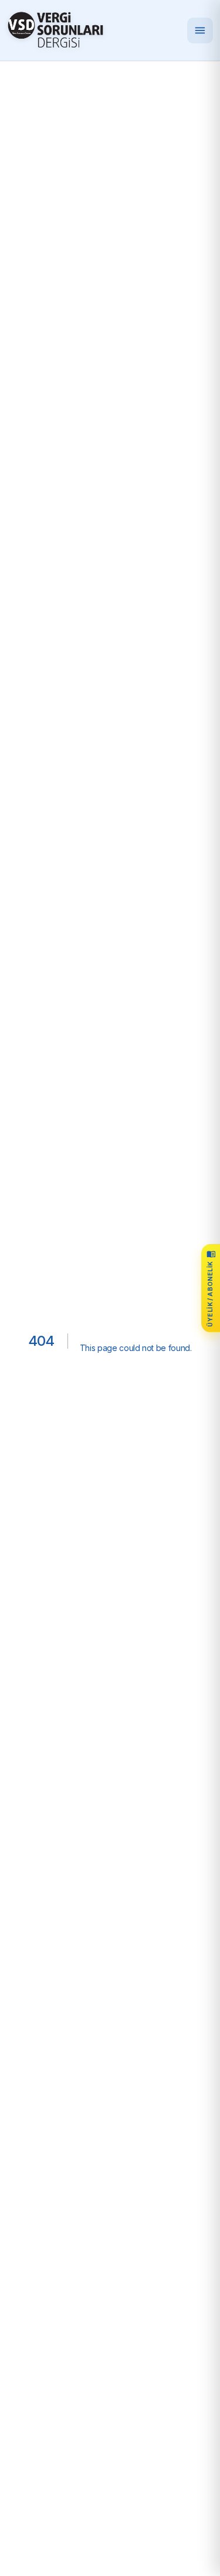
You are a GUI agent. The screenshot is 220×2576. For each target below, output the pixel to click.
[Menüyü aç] (200, 30)
